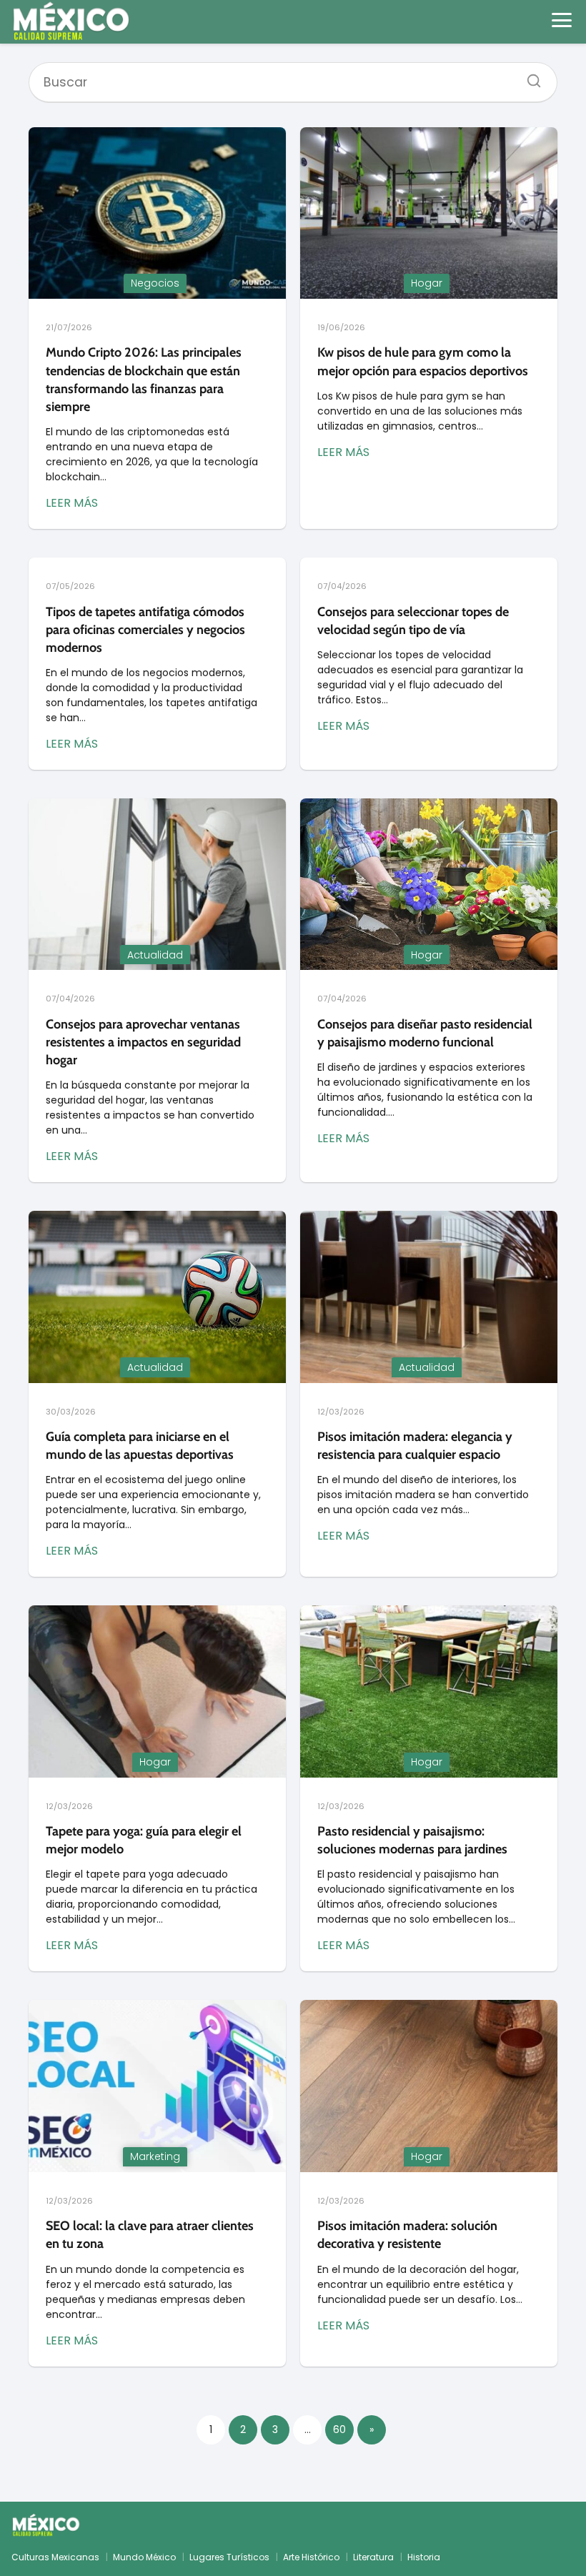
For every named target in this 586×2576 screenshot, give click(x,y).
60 (339, 2429)
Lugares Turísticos (229, 2557)
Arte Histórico (311, 2557)
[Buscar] (529, 76)
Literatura (373, 2557)
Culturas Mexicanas (55, 2557)
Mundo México (144, 2557)
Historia (424, 2557)
